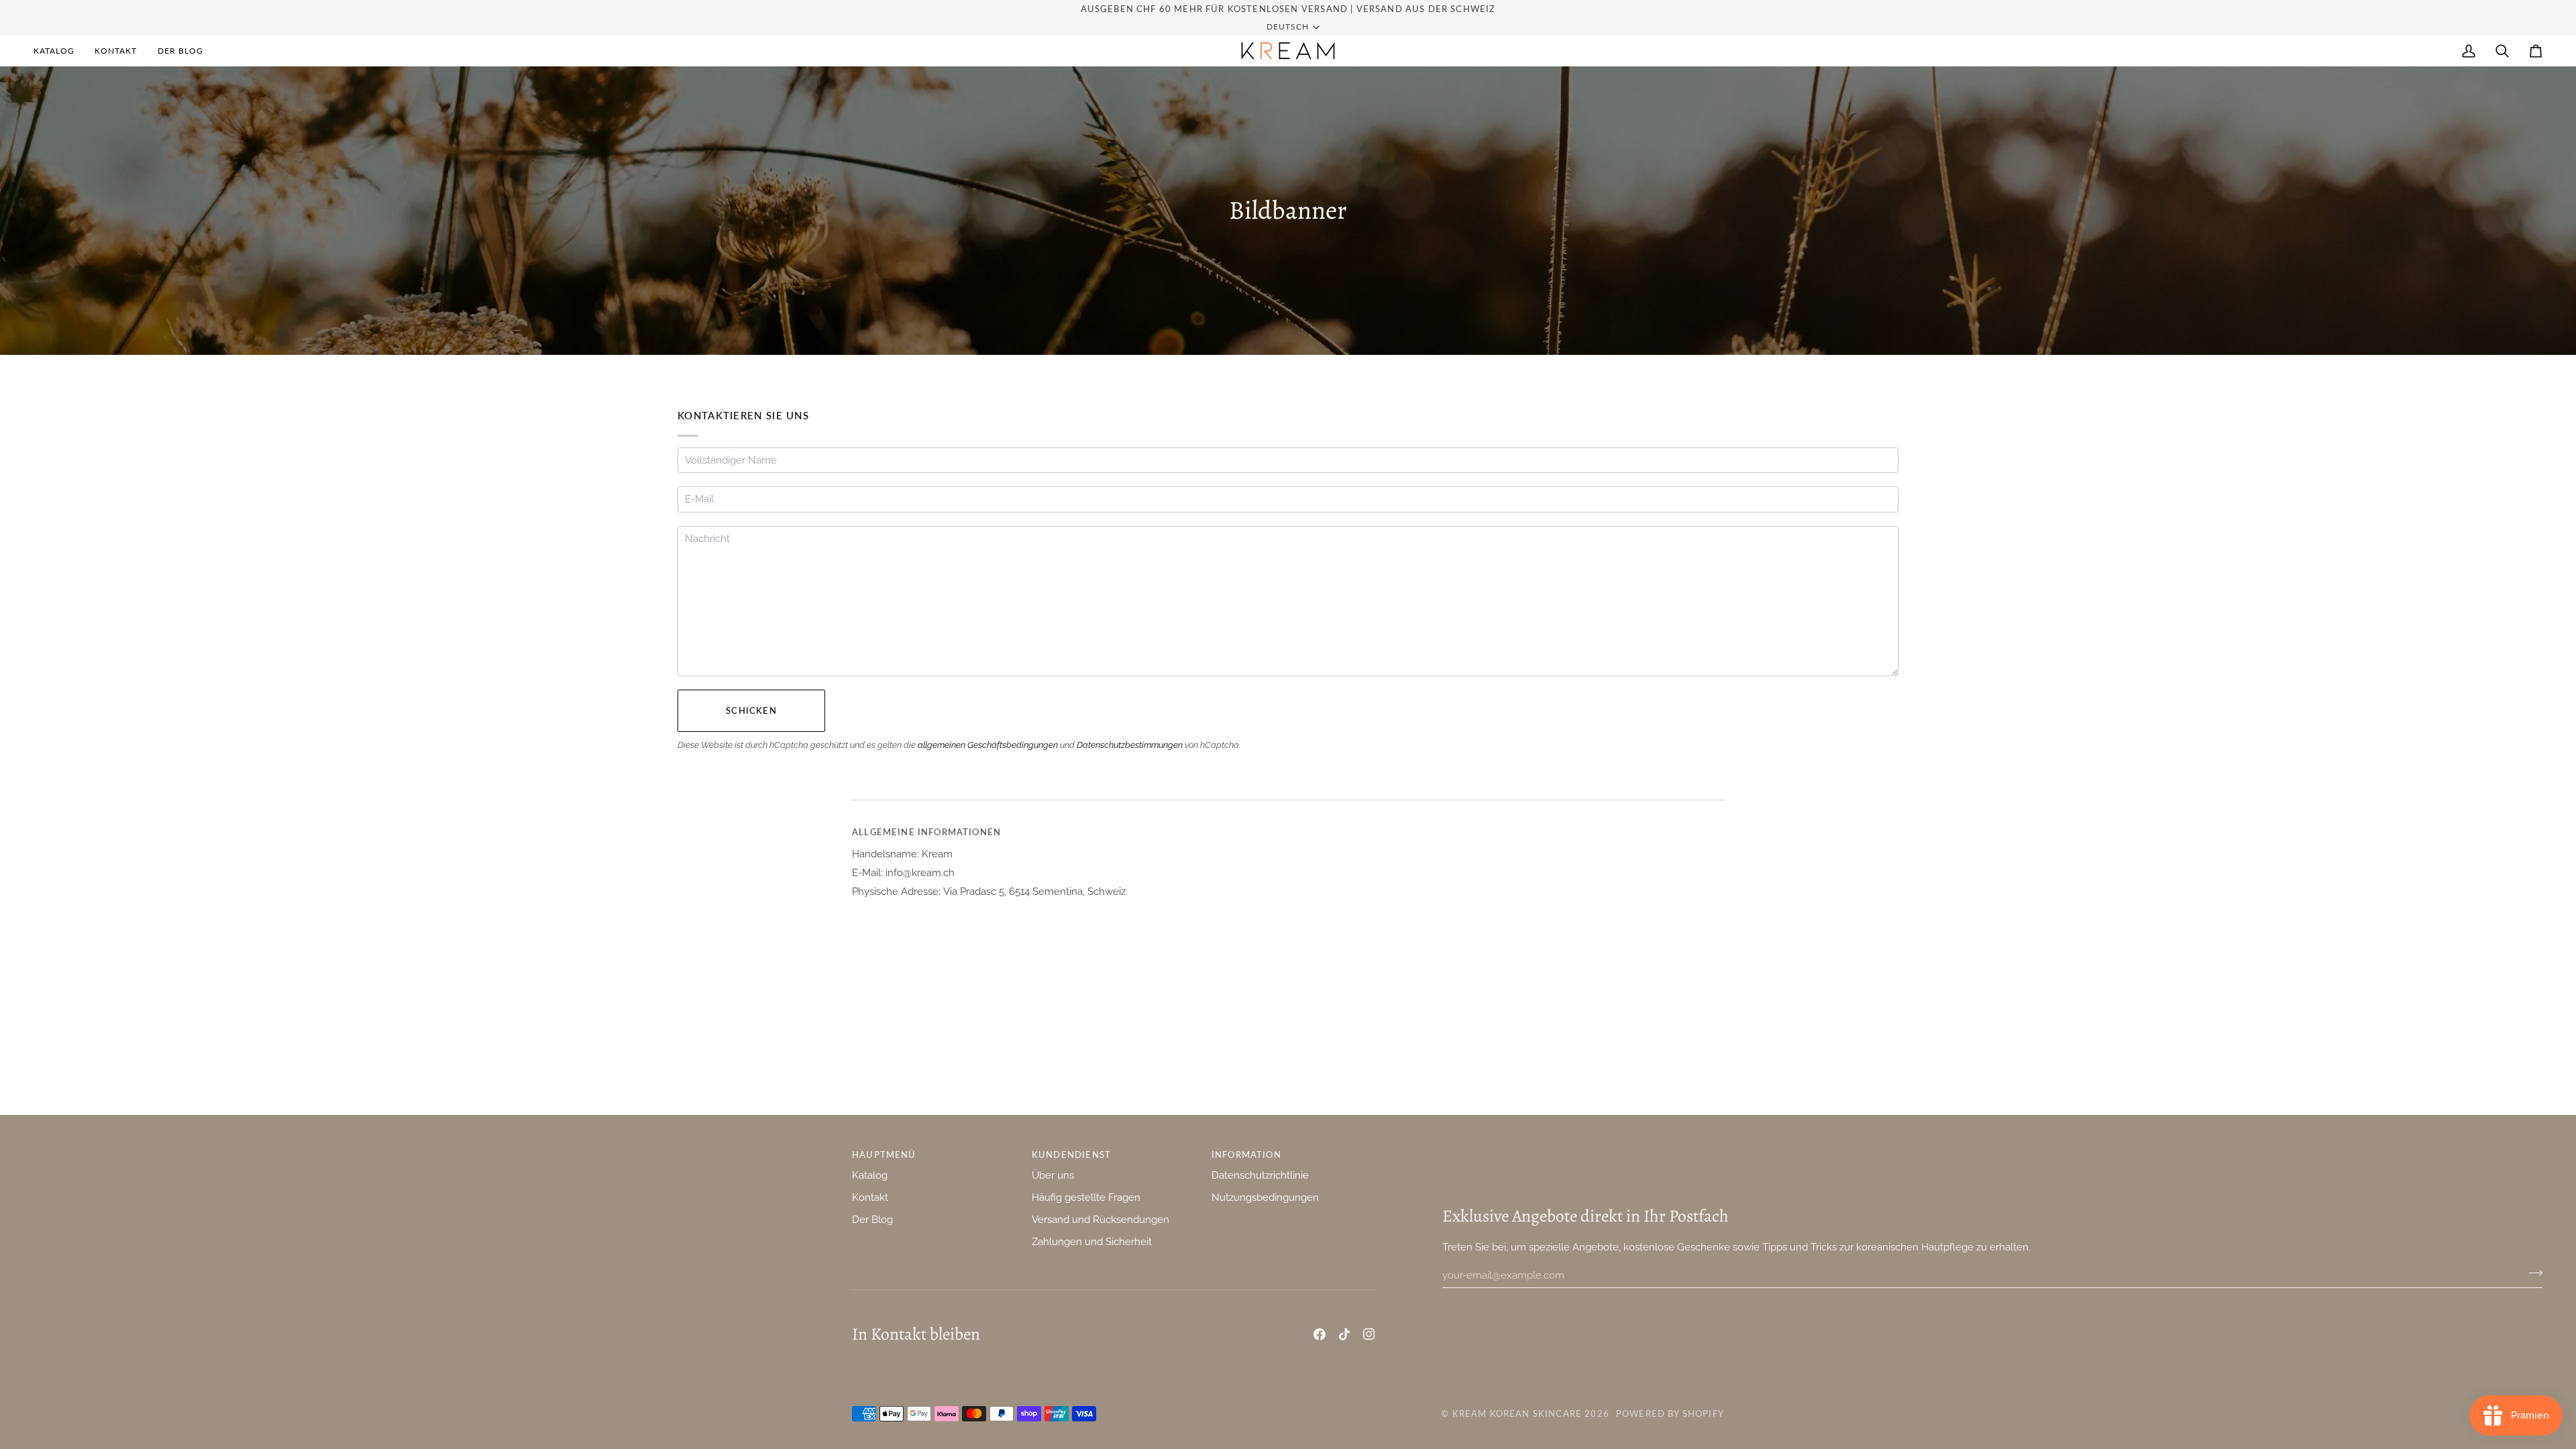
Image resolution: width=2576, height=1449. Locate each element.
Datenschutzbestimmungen (1130, 745)
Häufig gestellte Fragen (1086, 1197)
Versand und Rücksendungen (1101, 1219)
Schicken (751, 710)
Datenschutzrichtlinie (1260, 1175)
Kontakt (870, 1197)
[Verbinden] (2531, 1273)
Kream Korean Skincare (1517, 1413)
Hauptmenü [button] (884, 1155)
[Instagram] (1369, 1334)
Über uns (1053, 1175)
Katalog (870, 1175)
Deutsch (1288, 26)
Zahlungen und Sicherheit (1092, 1241)
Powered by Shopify (1670, 1413)
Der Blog (872, 1219)
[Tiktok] (1344, 1334)
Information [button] (1246, 1155)
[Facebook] (1320, 1334)
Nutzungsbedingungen (1265, 1197)
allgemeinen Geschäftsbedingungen (988, 745)
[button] (59, 51)
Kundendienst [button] (1071, 1155)
